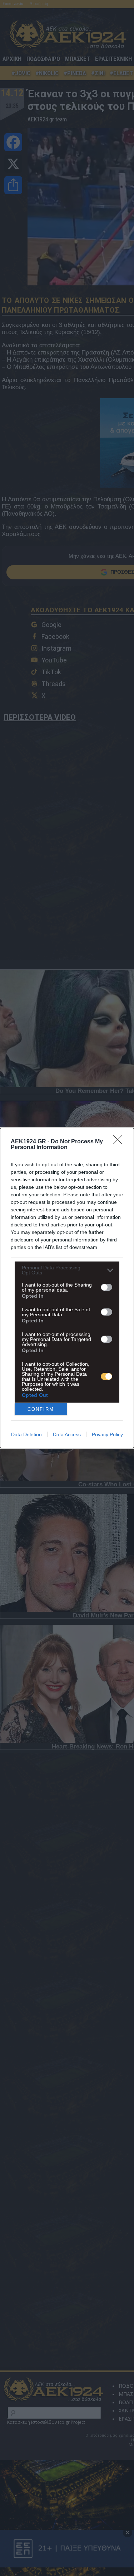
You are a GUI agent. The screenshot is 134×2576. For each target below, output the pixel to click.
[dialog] (67, 1288)
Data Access (67, 1434)
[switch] (106, 1287)
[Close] (120, 1142)
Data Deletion (26, 1434)
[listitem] (67, 1270)
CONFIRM (41, 1409)
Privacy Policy (107, 1434)
